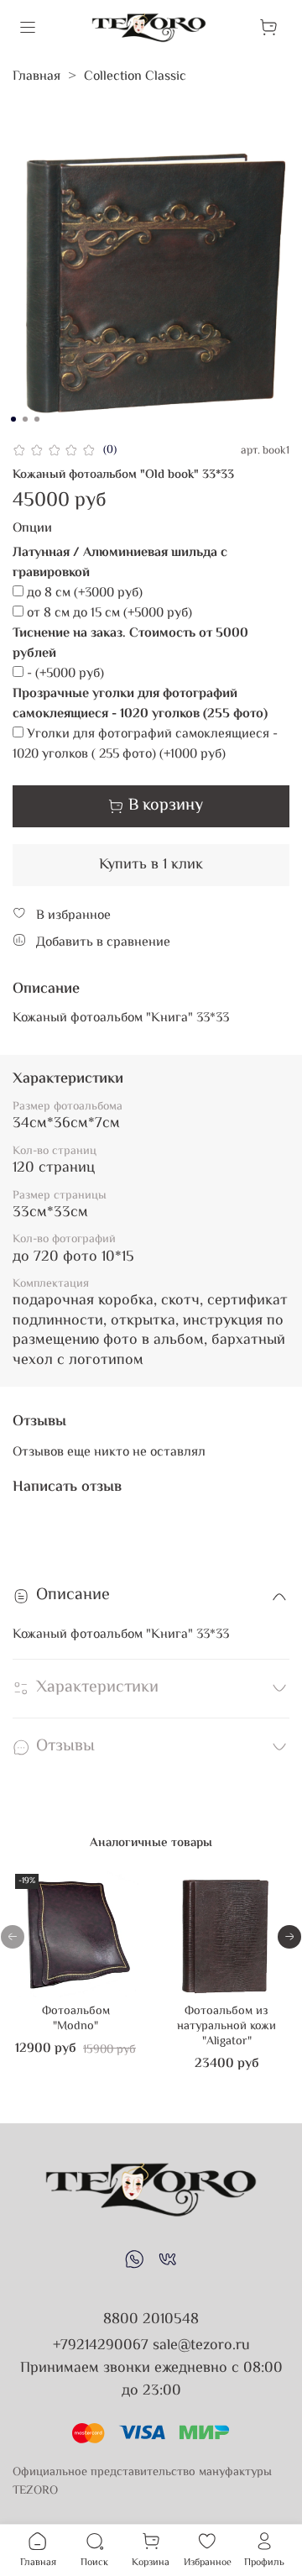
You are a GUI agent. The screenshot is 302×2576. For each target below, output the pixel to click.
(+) (85, 594)
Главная (36, 77)
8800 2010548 (151, 2320)
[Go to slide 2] (25, 419)
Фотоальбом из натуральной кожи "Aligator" (226, 2026)
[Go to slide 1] (13, 419)
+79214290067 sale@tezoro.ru (151, 2346)
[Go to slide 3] (37, 419)
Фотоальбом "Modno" (76, 2019)
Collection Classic (135, 77)
